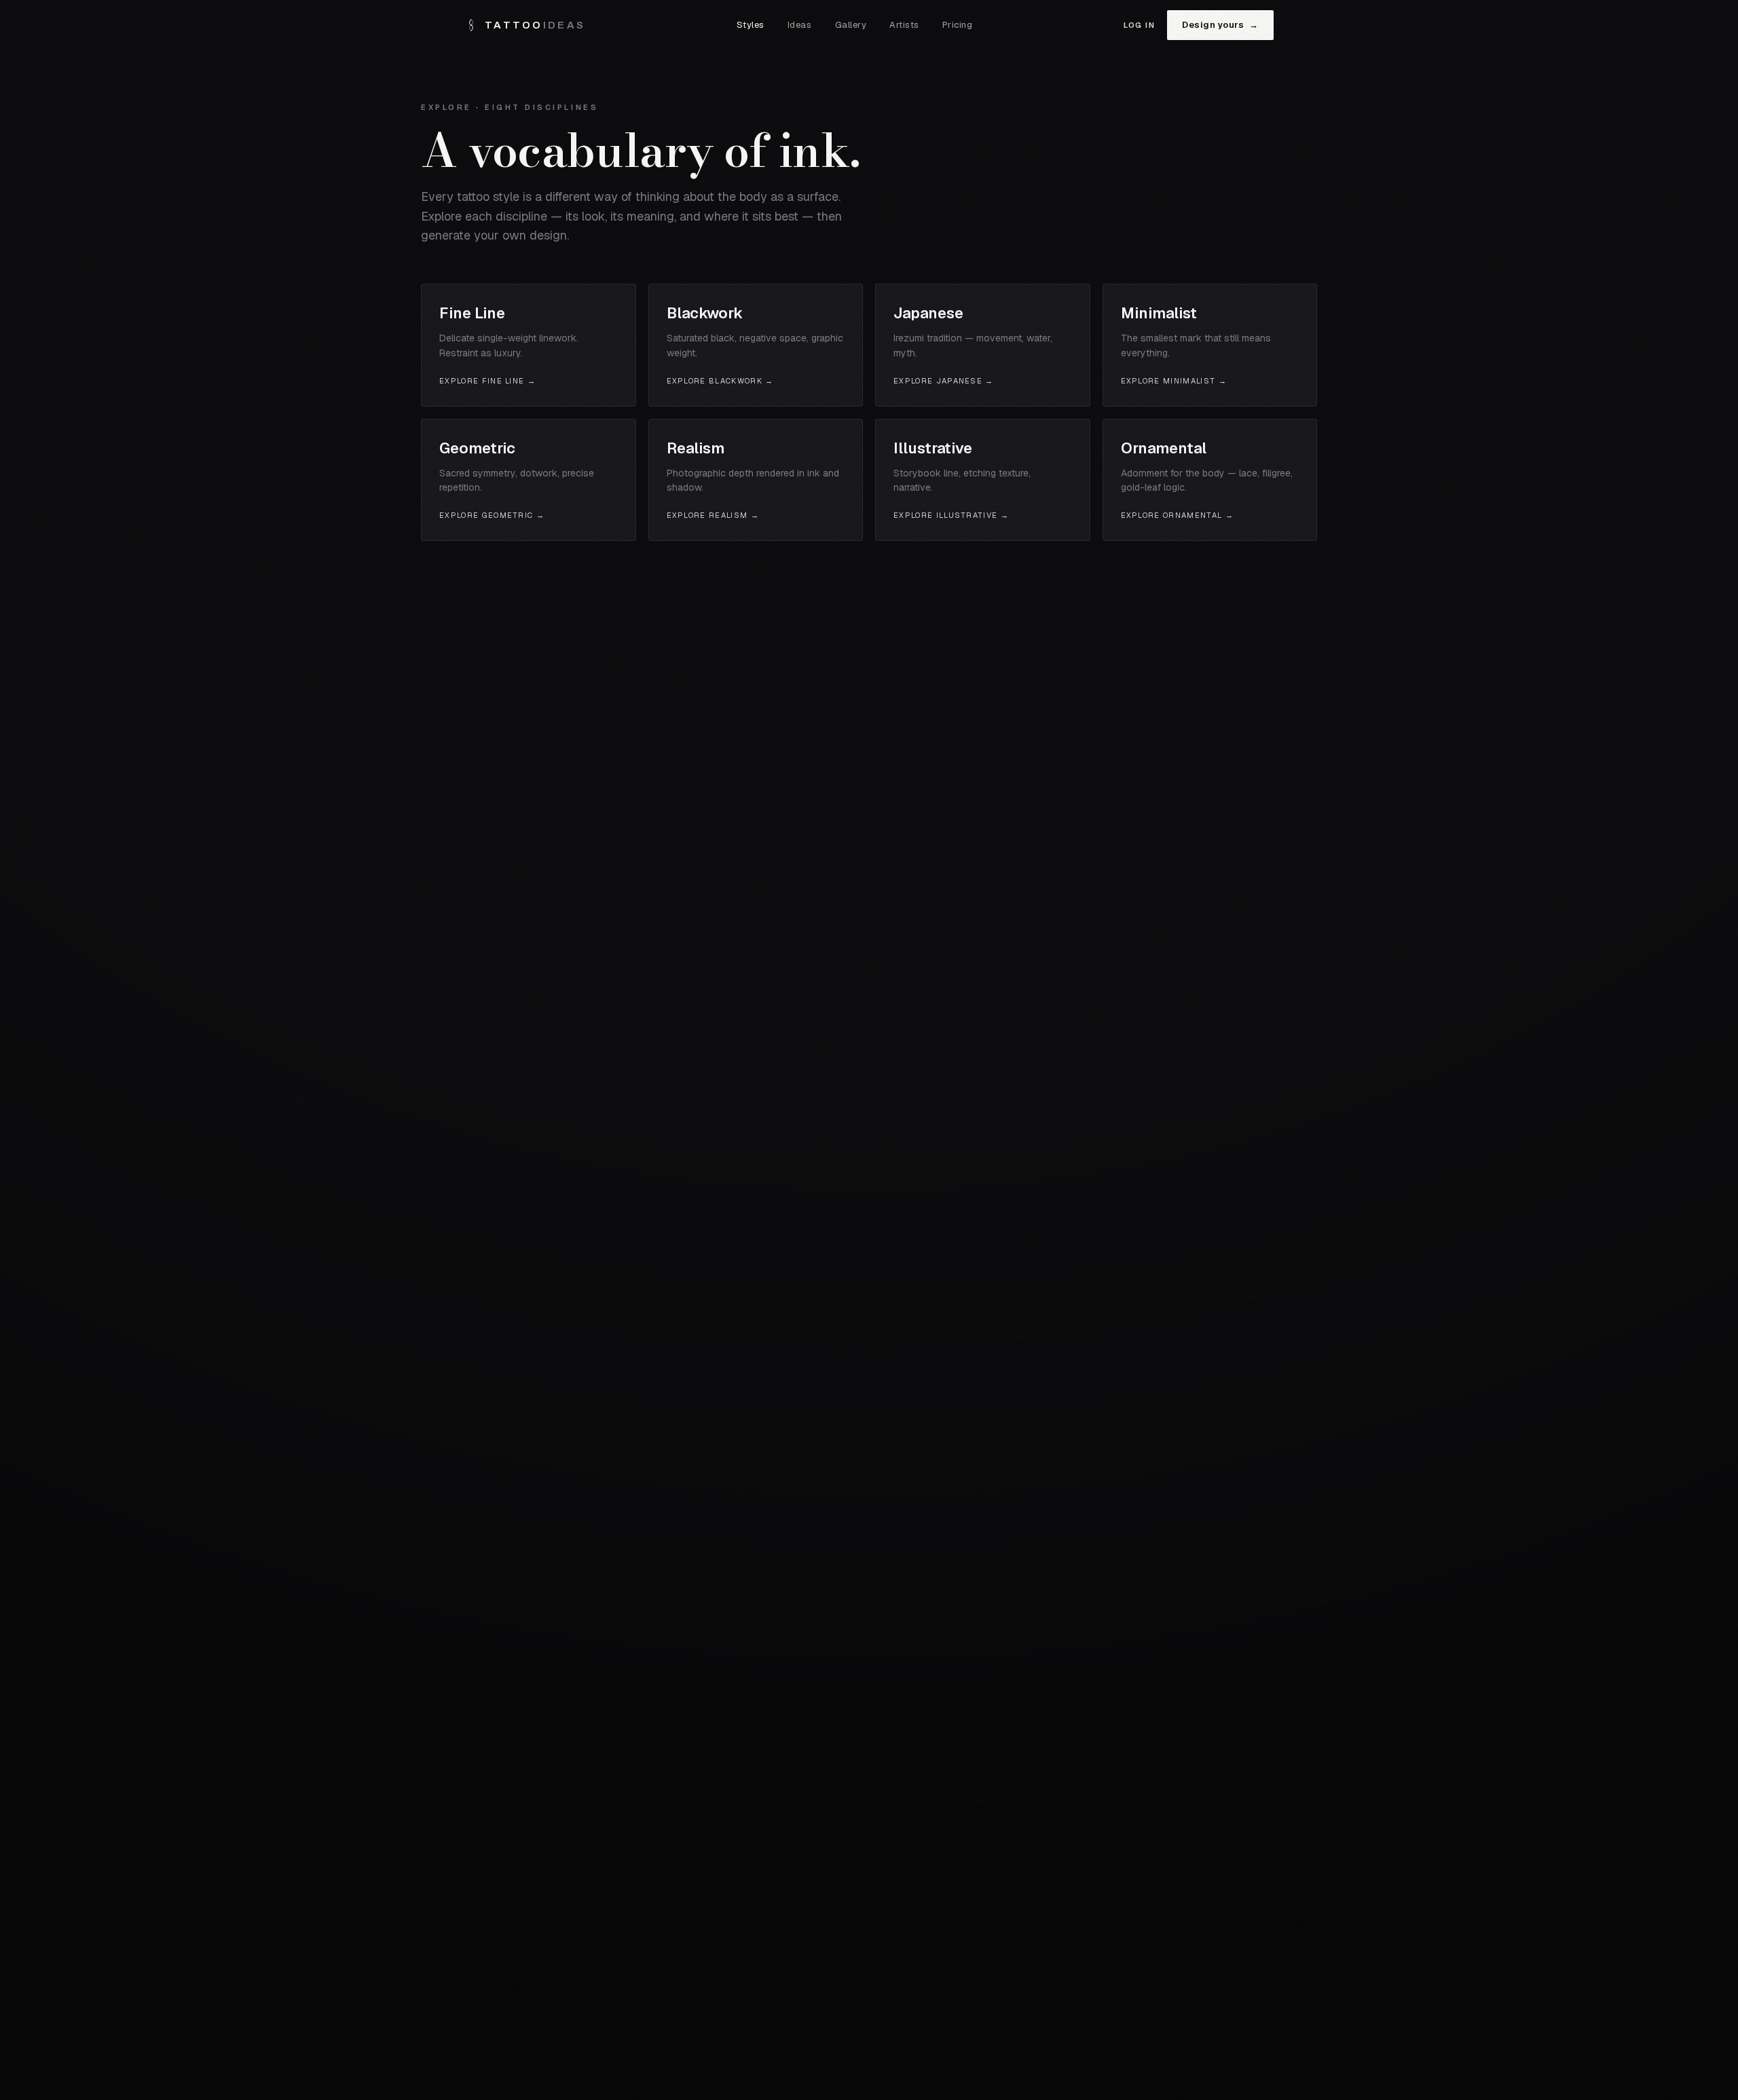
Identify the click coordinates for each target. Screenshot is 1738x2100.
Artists (904, 25)
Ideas (800, 25)
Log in (1139, 25)
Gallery (851, 25)
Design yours (1220, 25)
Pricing (958, 25)
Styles (751, 25)
